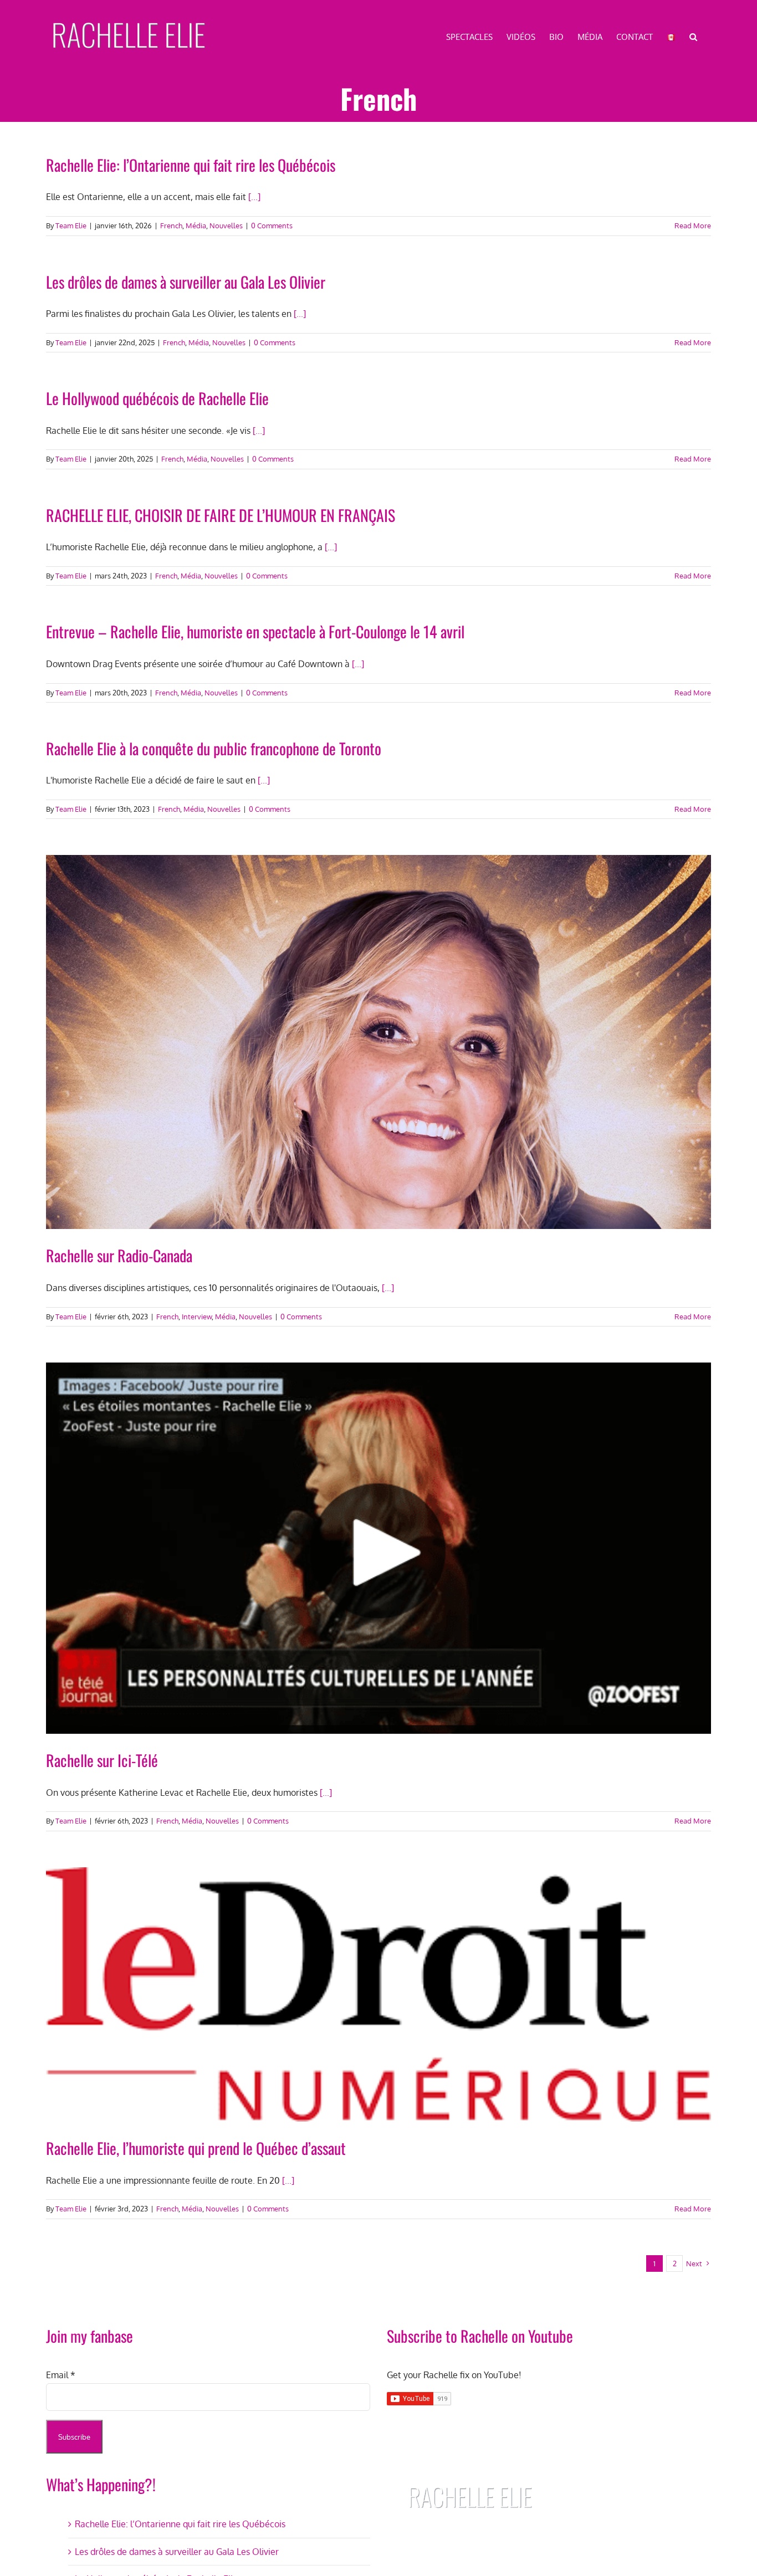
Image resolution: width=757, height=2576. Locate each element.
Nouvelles (226, 226)
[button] (693, 36)
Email (61, 2375)
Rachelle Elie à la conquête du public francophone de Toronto (214, 748)
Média (196, 226)
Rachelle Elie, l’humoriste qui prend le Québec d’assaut (196, 2148)
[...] (254, 197)
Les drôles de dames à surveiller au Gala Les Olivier (186, 282)
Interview (197, 1317)
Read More (693, 226)
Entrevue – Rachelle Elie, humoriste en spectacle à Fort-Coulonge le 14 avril (255, 631)
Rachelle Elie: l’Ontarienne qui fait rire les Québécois (191, 165)
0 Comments (272, 226)
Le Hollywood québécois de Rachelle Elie (157, 398)
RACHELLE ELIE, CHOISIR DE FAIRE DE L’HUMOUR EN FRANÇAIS (221, 515)
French (171, 226)
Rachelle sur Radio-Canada (119, 1255)
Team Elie (71, 226)
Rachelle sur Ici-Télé (102, 1760)
